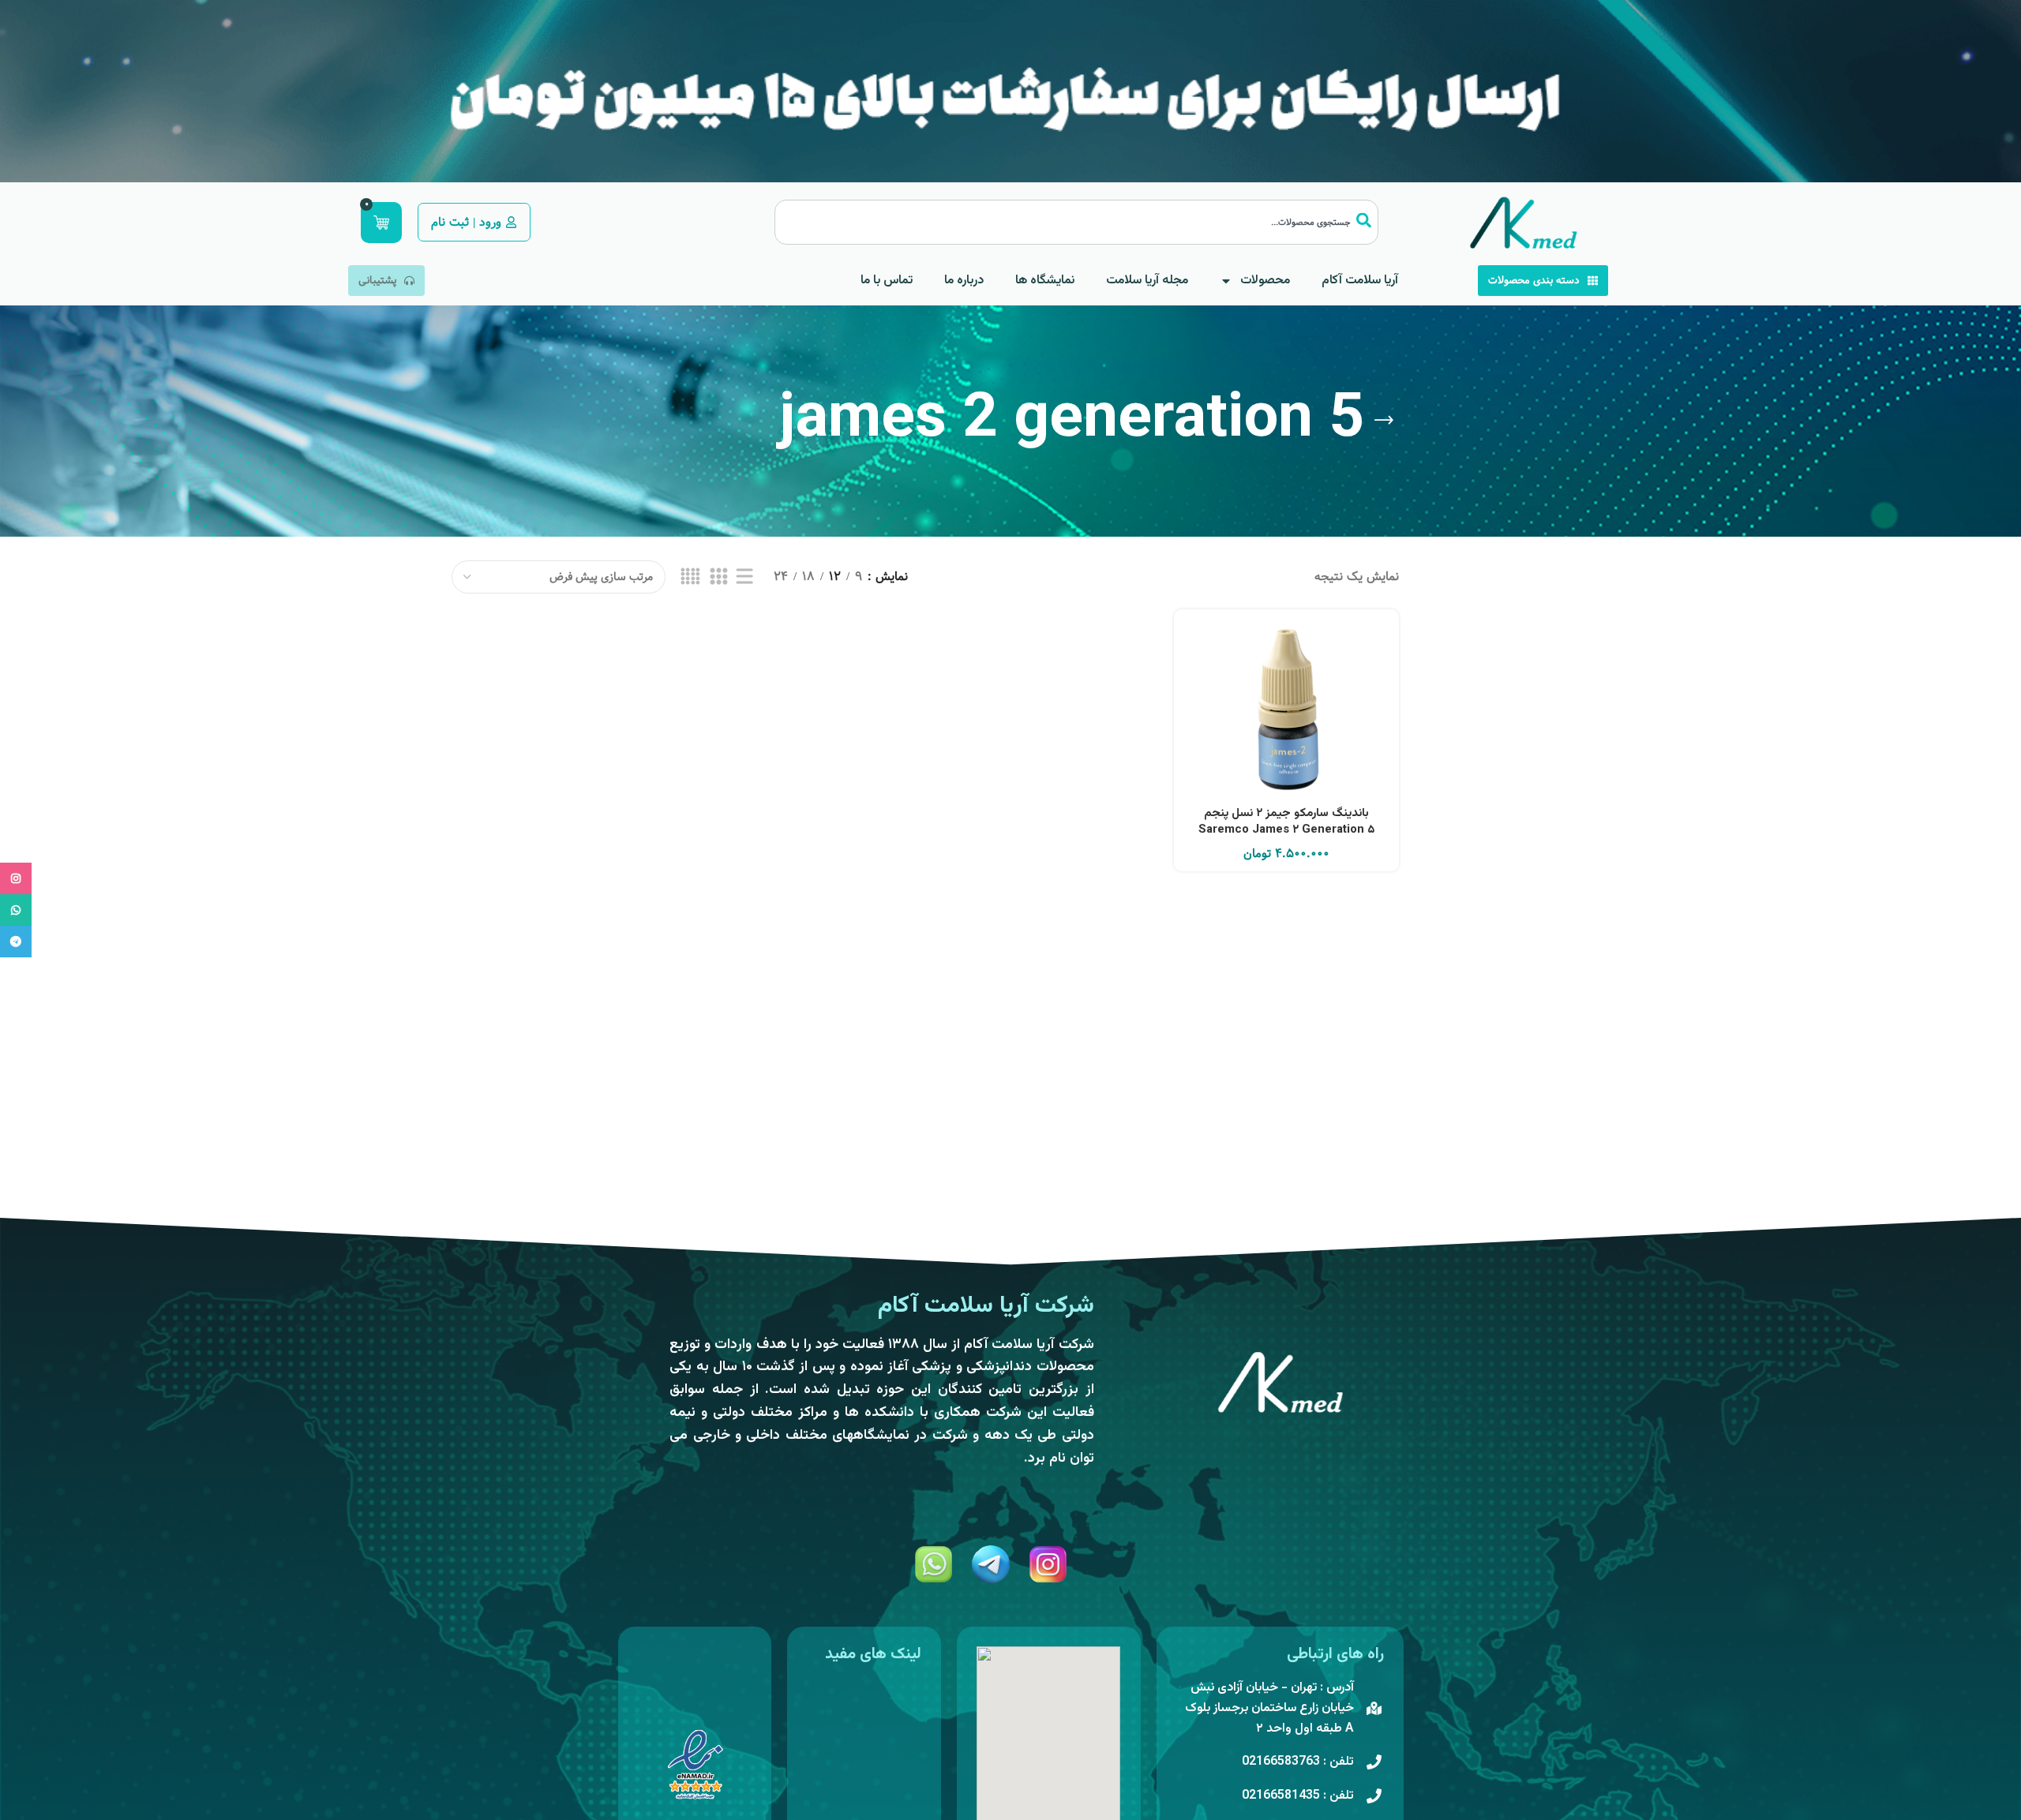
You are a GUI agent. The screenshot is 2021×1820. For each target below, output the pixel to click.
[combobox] (1076, 222)
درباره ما (964, 281)
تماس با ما (887, 281)
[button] (1287, 730)
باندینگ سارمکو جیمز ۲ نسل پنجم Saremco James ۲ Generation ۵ (1286, 822)
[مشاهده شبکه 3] (718, 577)
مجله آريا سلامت (1147, 281)
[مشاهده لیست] (744, 577)
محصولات (1265, 281)
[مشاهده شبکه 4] (690, 577)
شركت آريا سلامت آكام (986, 1306)
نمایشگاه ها (1045, 281)
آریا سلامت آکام (1360, 281)
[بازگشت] (1384, 421)
